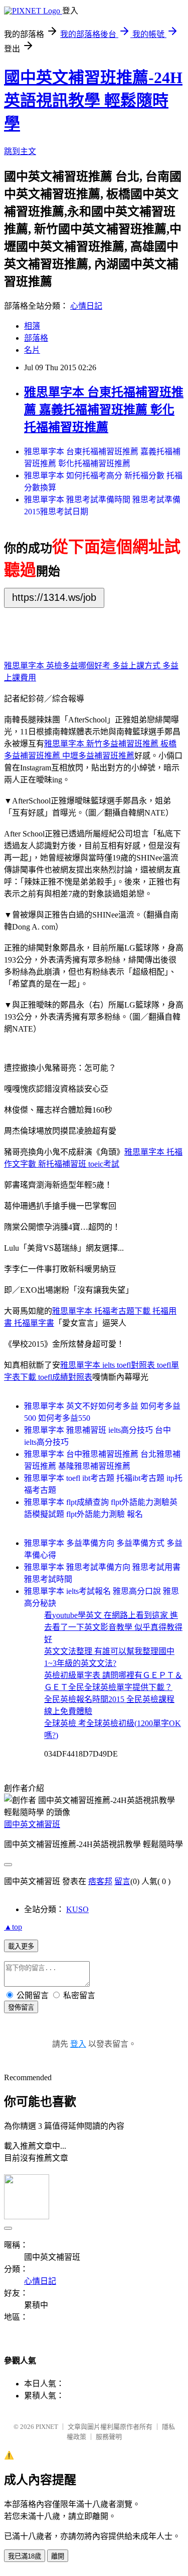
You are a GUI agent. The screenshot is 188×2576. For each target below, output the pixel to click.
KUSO (77, 1909)
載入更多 (21, 1946)
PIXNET (47, 2427)
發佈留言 (21, 2007)
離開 (58, 2556)
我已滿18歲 (25, 2556)
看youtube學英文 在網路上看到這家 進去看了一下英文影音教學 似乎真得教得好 (113, 1627)
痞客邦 (100, 1881)
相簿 (32, 326)
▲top (13, 1927)
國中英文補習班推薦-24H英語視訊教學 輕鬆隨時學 (93, 101)
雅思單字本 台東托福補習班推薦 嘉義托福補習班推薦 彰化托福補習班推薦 (104, 410)
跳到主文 (20, 151)
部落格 (36, 338)
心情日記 (86, 306)
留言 (122, 1881)
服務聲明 (109, 2437)
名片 (32, 350)
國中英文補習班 (32, 1824)
